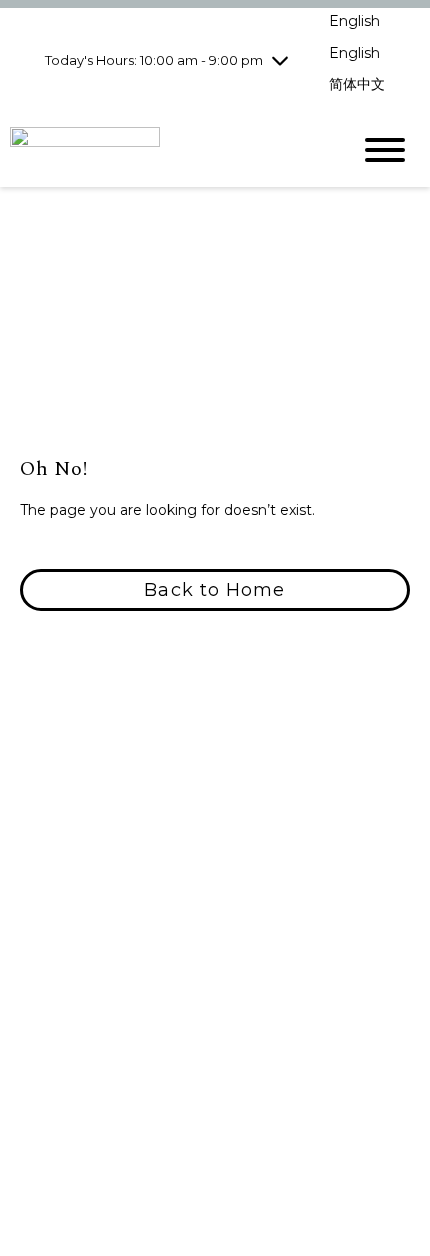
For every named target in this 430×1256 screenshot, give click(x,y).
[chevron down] (280, 60)
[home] (165, 149)
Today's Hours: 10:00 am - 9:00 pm (154, 60)
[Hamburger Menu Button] (385, 150)
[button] (215, 590)
